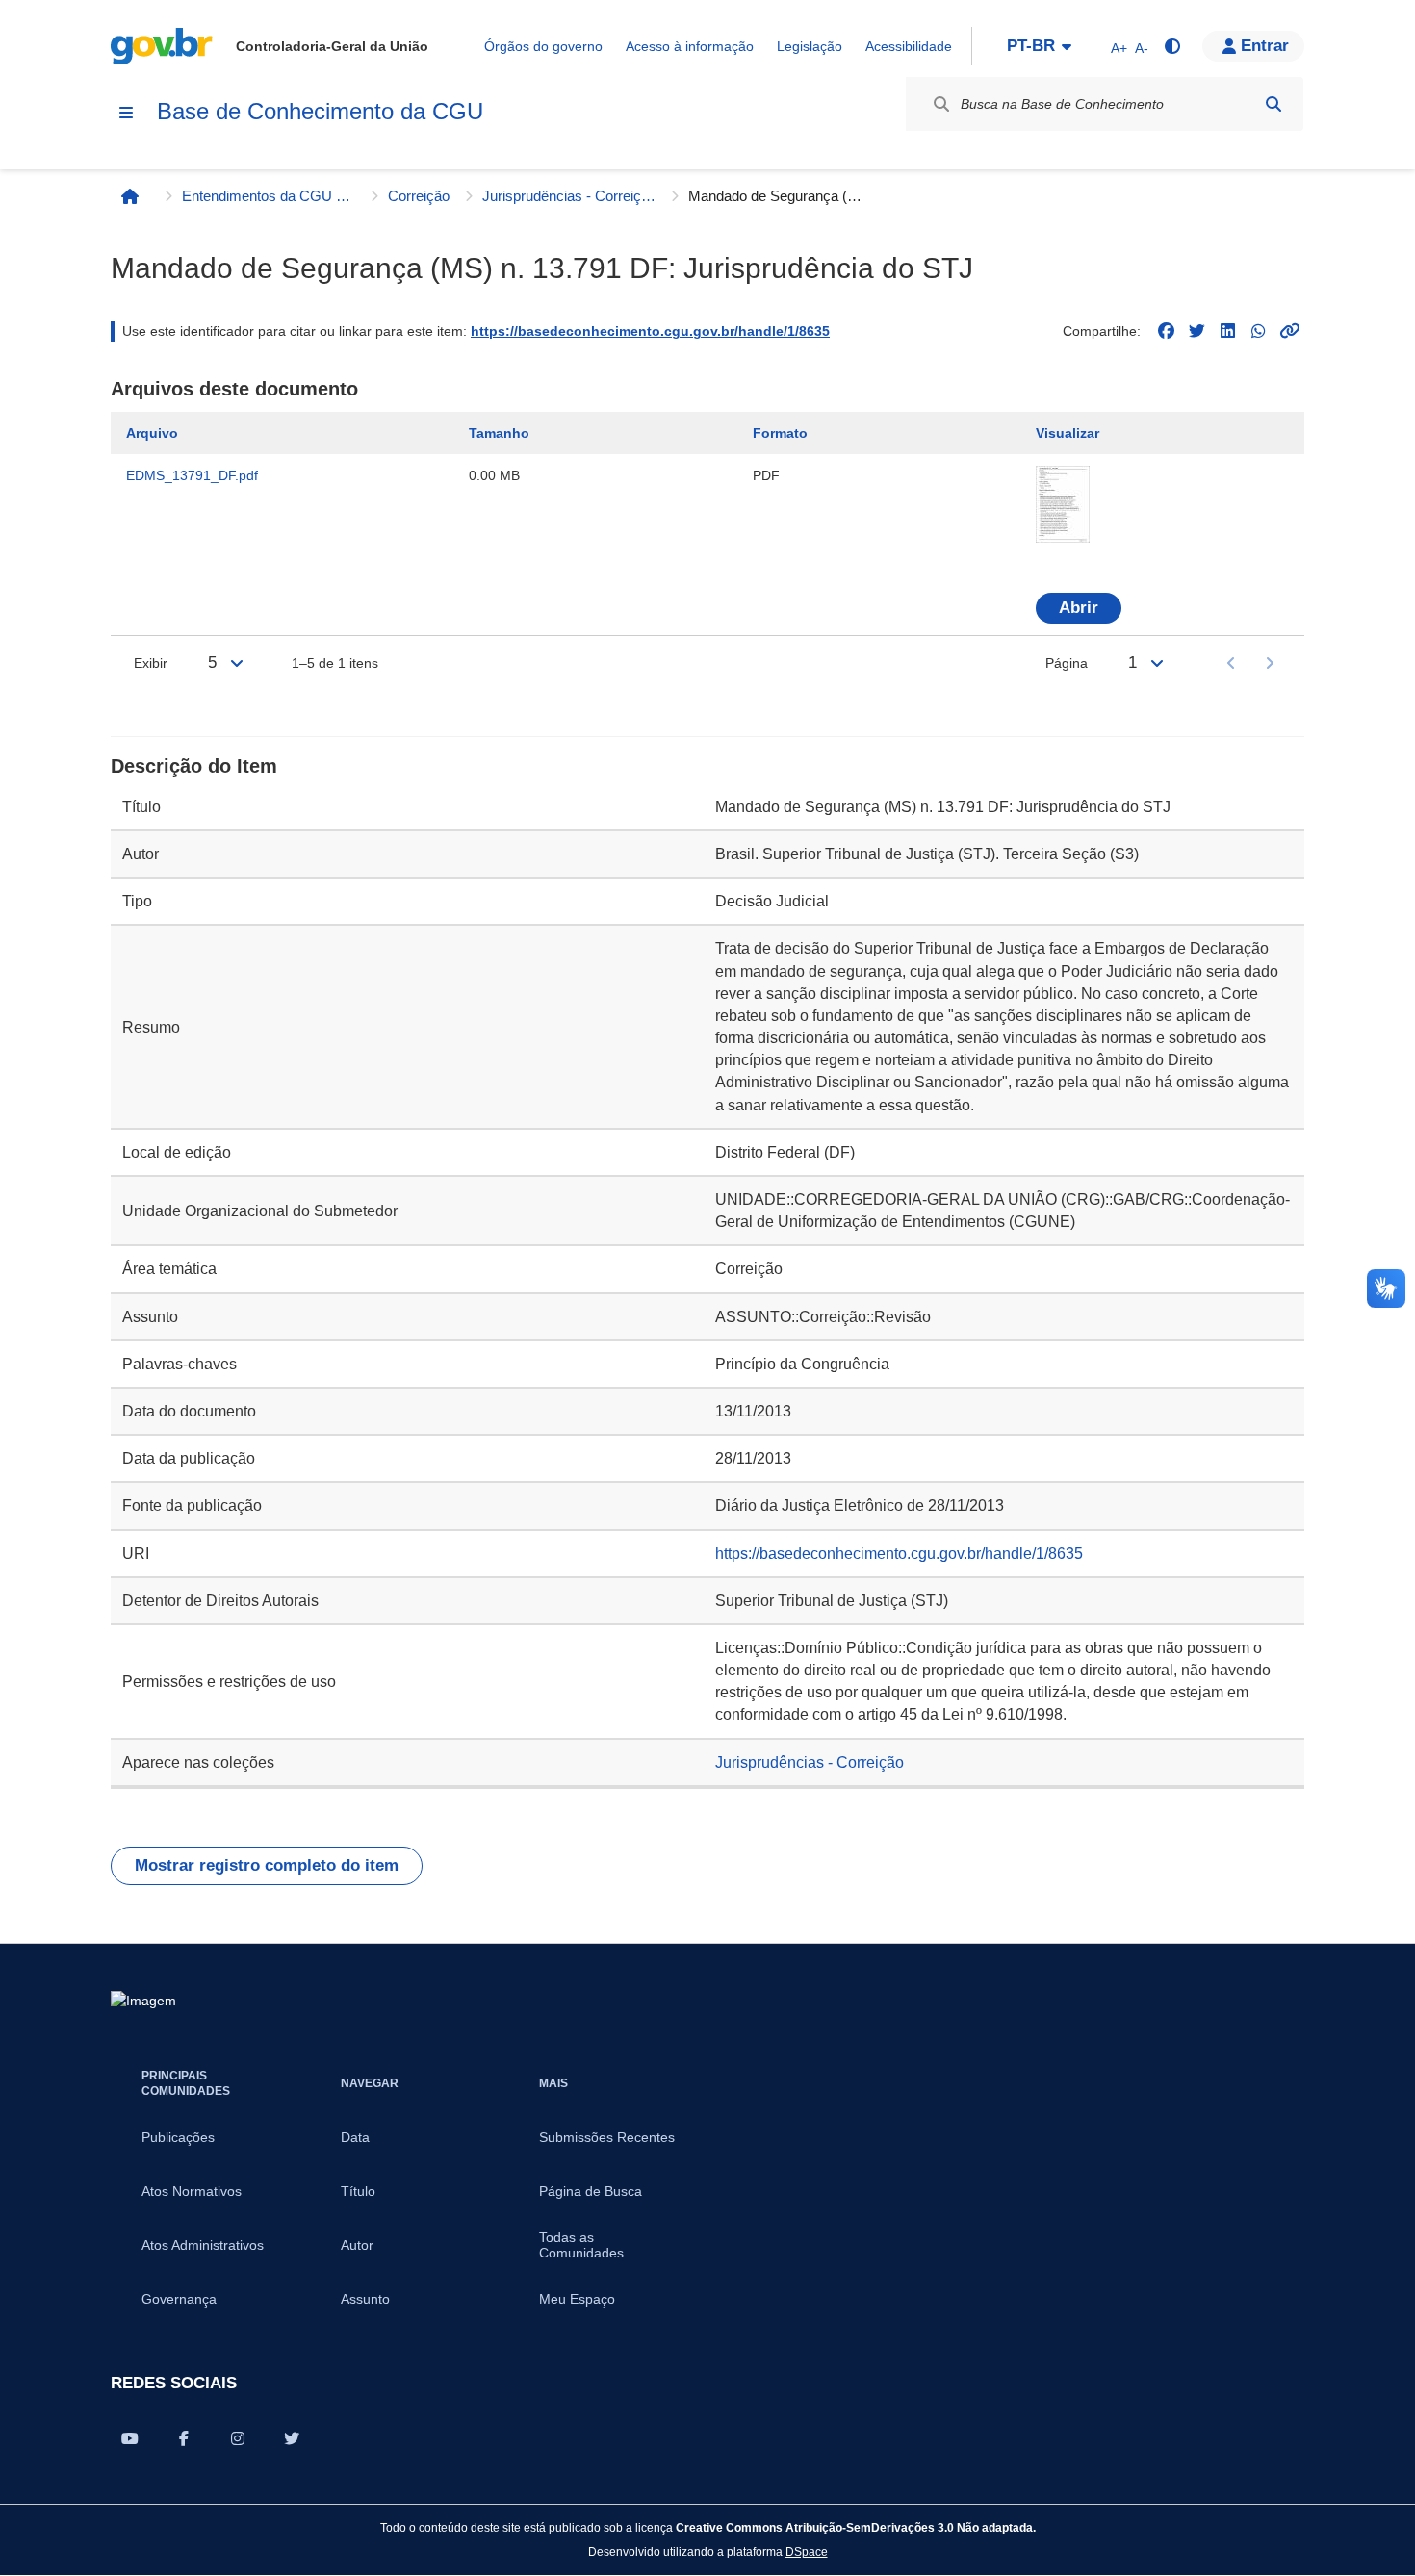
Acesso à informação (690, 46)
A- (1142, 48)
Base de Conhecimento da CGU (320, 111)
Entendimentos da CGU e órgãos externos (269, 196)
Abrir (1079, 608)
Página (1067, 663)
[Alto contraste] (1171, 46)
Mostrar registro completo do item (267, 1865)
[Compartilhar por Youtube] (130, 2438)
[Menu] (126, 113)
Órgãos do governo (543, 46)
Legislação (810, 46)
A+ (1119, 48)
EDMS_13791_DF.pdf (192, 475)
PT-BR (1031, 46)
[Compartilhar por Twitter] (292, 2438)
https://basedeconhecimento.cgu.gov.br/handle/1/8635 (650, 331)
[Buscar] (1273, 104)
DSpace (807, 2551)
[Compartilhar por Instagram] (238, 2438)
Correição (419, 196)
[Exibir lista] (237, 663)
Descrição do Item (194, 766)
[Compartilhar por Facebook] (184, 2438)
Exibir (151, 663)
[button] (1253, 46)
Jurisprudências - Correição (569, 196)
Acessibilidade (909, 46)
